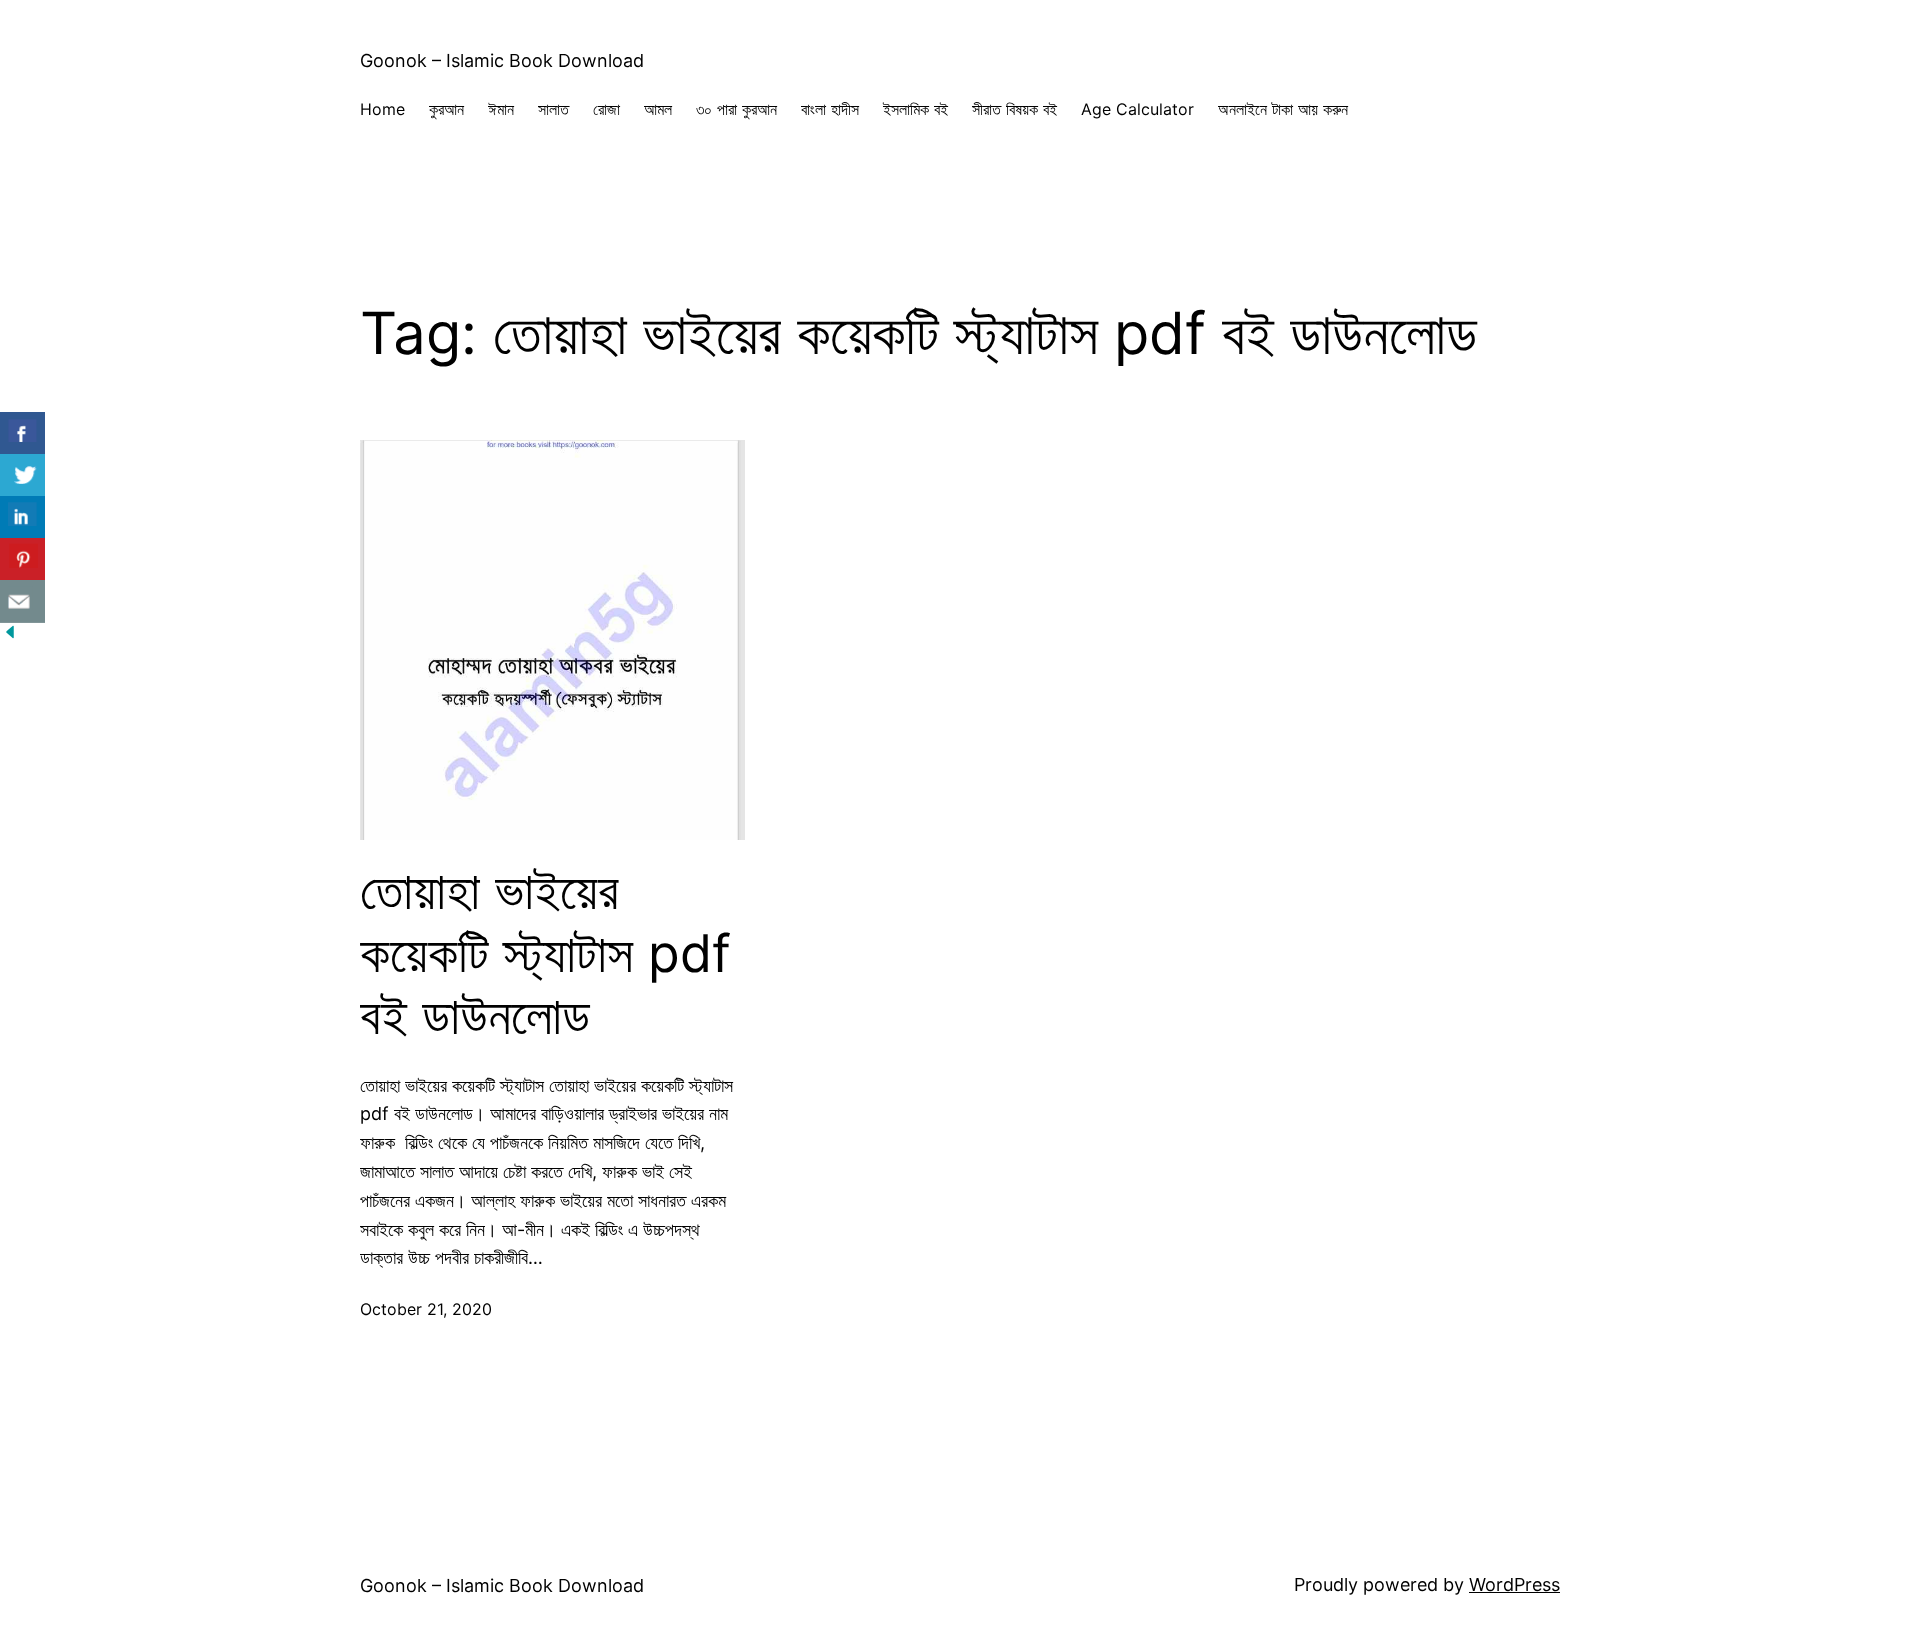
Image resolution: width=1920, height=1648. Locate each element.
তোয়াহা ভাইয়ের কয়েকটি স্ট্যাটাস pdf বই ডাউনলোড (545, 953)
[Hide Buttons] (10, 635)
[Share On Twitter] (22, 475)
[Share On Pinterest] (22, 559)
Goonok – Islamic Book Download (502, 60)
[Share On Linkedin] (22, 517)
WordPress (1514, 1584)
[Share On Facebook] (22, 433)
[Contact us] (22, 601)
